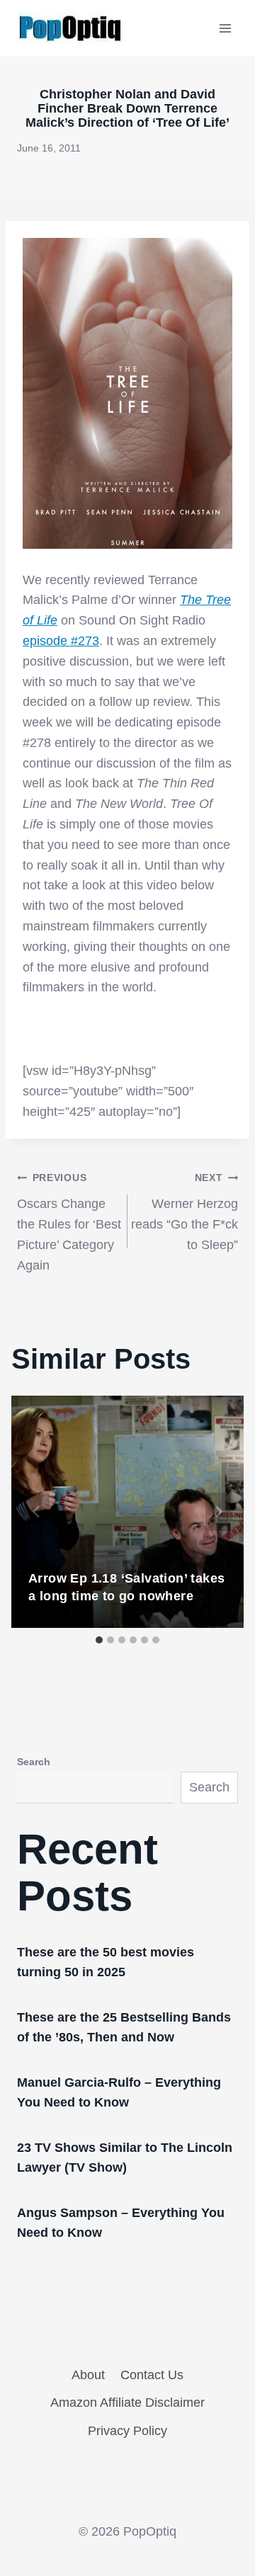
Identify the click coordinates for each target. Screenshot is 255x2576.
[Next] (218, 1512)
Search (34, 1762)
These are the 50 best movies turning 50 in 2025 (106, 1962)
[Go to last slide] (37, 1512)
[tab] (99, 1640)
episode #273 (61, 641)
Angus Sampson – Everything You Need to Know (121, 2223)
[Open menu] (225, 28)
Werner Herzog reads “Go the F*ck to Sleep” (185, 1212)
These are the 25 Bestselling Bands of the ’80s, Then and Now (124, 2027)
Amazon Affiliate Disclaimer (127, 2403)
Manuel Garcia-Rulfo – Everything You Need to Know (119, 2092)
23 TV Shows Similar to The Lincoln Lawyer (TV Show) (125, 2158)
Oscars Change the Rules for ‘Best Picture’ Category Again (69, 1222)
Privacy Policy (127, 2431)
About (88, 2375)
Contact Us (152, 2375)
